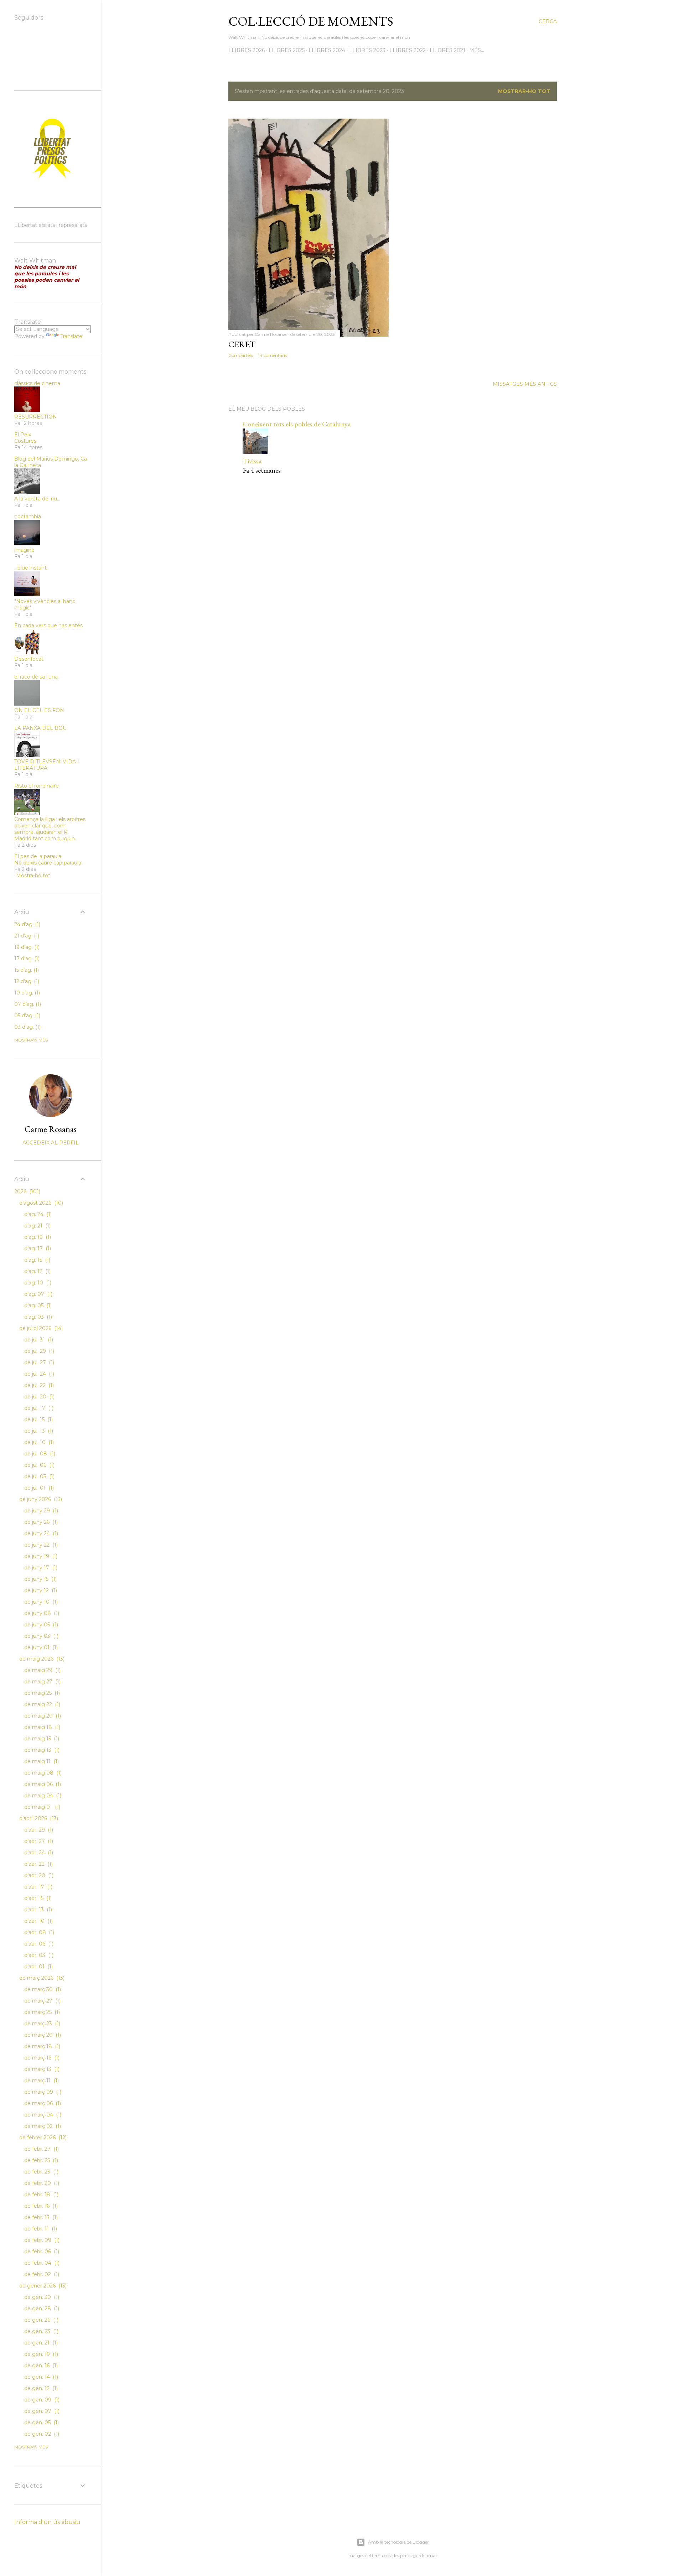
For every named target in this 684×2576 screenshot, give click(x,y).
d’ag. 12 (37, 1271)
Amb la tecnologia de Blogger (398, 2542)
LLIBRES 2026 (247, 50)
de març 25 (41, 2012)
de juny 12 (40, 1590)
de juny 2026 (40, 1499)
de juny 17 (40, 1568)
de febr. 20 (41, 2183)
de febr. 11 (40, 2229)
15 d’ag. (26, 970)
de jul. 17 (38, 1408)
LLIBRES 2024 (327, 50)
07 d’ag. (27, 1004)
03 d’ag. (27, 1027)
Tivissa (252, 461)
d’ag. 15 (37, 1260)
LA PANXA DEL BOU (40, 728)
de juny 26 (40, 1522)
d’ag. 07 (38, 1294)
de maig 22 (42, 1704)
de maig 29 (42, 1670)
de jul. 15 (38, 1419)
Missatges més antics (525, 384)
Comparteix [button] (241, 355)
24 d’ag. (27, 924)
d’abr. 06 (38, 1944)
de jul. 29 (38, 1351)
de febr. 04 (41, 2263)
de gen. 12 (40, 2388)
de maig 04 (42, 1796)
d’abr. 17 (38, 1887)
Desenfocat (29, 659)
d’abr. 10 (38, 1921)
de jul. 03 (39, 1476)
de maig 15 (41, 1739)
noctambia (28, 516)
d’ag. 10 (37, 1283)
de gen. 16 (40, 2365)
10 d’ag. (26, 993)
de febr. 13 (40, 2217)
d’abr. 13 (37, 1910)
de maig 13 (41, 1750)
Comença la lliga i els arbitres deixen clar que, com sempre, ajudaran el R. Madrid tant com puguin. (50, 829)
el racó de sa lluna (36, 677)
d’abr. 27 (38, 1841)
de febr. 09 (41, 2240)
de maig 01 (42, 1807)
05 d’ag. (27, 1016)
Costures (25, 441)
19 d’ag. (26, 947)
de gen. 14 (40, 2377)
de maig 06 (42, 1784)
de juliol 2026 (40, 1328)
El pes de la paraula (38, 856)
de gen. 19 (40, 2354)
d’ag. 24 (37, 1214)
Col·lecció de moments (311, 21)
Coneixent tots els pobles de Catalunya (297, 424)
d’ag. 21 (37, 1226)
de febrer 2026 (42, 2138)
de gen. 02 (41, 2434)
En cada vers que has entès (48, 625)
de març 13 (41, 2069)
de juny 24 (40, 1533)
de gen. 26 (41, 2320)
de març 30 (42, 1989)
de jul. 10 (38, 1442)
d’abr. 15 (37, 1898)
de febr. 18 (41, 2195)
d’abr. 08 (38, 1932)
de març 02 (42, 2126)
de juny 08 (41, 1613)
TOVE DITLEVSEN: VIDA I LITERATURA (47, 765)
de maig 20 (42, 1716)
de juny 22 (40, 1545)
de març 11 (41, 2081)
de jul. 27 (38, 1362)
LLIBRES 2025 (287, 50)
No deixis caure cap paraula (48, 863)
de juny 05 (40, 1625)
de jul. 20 (39, 1397)
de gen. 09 (41, 2400)
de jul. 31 (38, 1340)
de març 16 (41, 2058)
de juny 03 (41, 1636)
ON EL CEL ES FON (39, 710)
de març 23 (42, 2024)
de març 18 (42, 2046)
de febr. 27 (41, 2149)
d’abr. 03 (38, 1955)
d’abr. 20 (38, 1875)
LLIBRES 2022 (408, 50)
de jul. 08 (39, 1454)
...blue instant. (31, 568)
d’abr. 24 (38, 1853)
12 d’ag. (26, 981)
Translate (71, 336)
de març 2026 (41, 1978)
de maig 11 (41, 1761)
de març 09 (42, 2092)
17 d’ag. (26, 959)
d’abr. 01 (38, 1967)
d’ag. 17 (37, 1248)
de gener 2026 (42, 2286)
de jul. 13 (38, 1431)
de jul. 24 (38, 1374)
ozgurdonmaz (423, 2556)
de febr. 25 (40, 2160)
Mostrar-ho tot (524, 91)
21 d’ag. (26, 936)
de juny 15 (40, 1579)
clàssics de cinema (37, 383)
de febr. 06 (41, 2252)
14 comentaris (273, 355)
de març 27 (42, 2001)
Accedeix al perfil (51, 1143)
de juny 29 (40, 1511)
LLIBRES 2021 (447, 50)
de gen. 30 (41, 2297)
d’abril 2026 (38, 1818)
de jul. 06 (39, 1465)
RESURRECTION (36, 417)
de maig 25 (41, 1693)
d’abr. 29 (38, 1830)
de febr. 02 (41, 2274)
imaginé (24, 550)
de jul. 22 (38, 1385)
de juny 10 (40, 1602)
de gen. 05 (41, 2422)
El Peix (23, 435)
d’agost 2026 (40, 1203)
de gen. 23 (41, 2331)
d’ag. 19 (37, 1237)
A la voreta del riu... (37, 499)
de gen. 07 (41, 2411)
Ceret (242, 344)
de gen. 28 (41, 2308)
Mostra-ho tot (33, 876)
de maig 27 (42, 1682)
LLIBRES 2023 (367, 50)
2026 (27, 1191)
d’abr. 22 (38, 1864)
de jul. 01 (38, 1488)
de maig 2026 (41, 1659)
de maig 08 (42, 1773)
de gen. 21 (40, 2343)
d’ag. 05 (37, 1305)
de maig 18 (42, 1727)
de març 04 (42, 2115)
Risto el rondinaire (37, 786)
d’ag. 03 (37, 1317)
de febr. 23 (41, 2172)
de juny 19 (40, 1556)
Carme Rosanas (51, 1129)
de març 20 (42, 2035)
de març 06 (42, 2103)
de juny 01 (40, 1647)
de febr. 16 (40, 2206)
